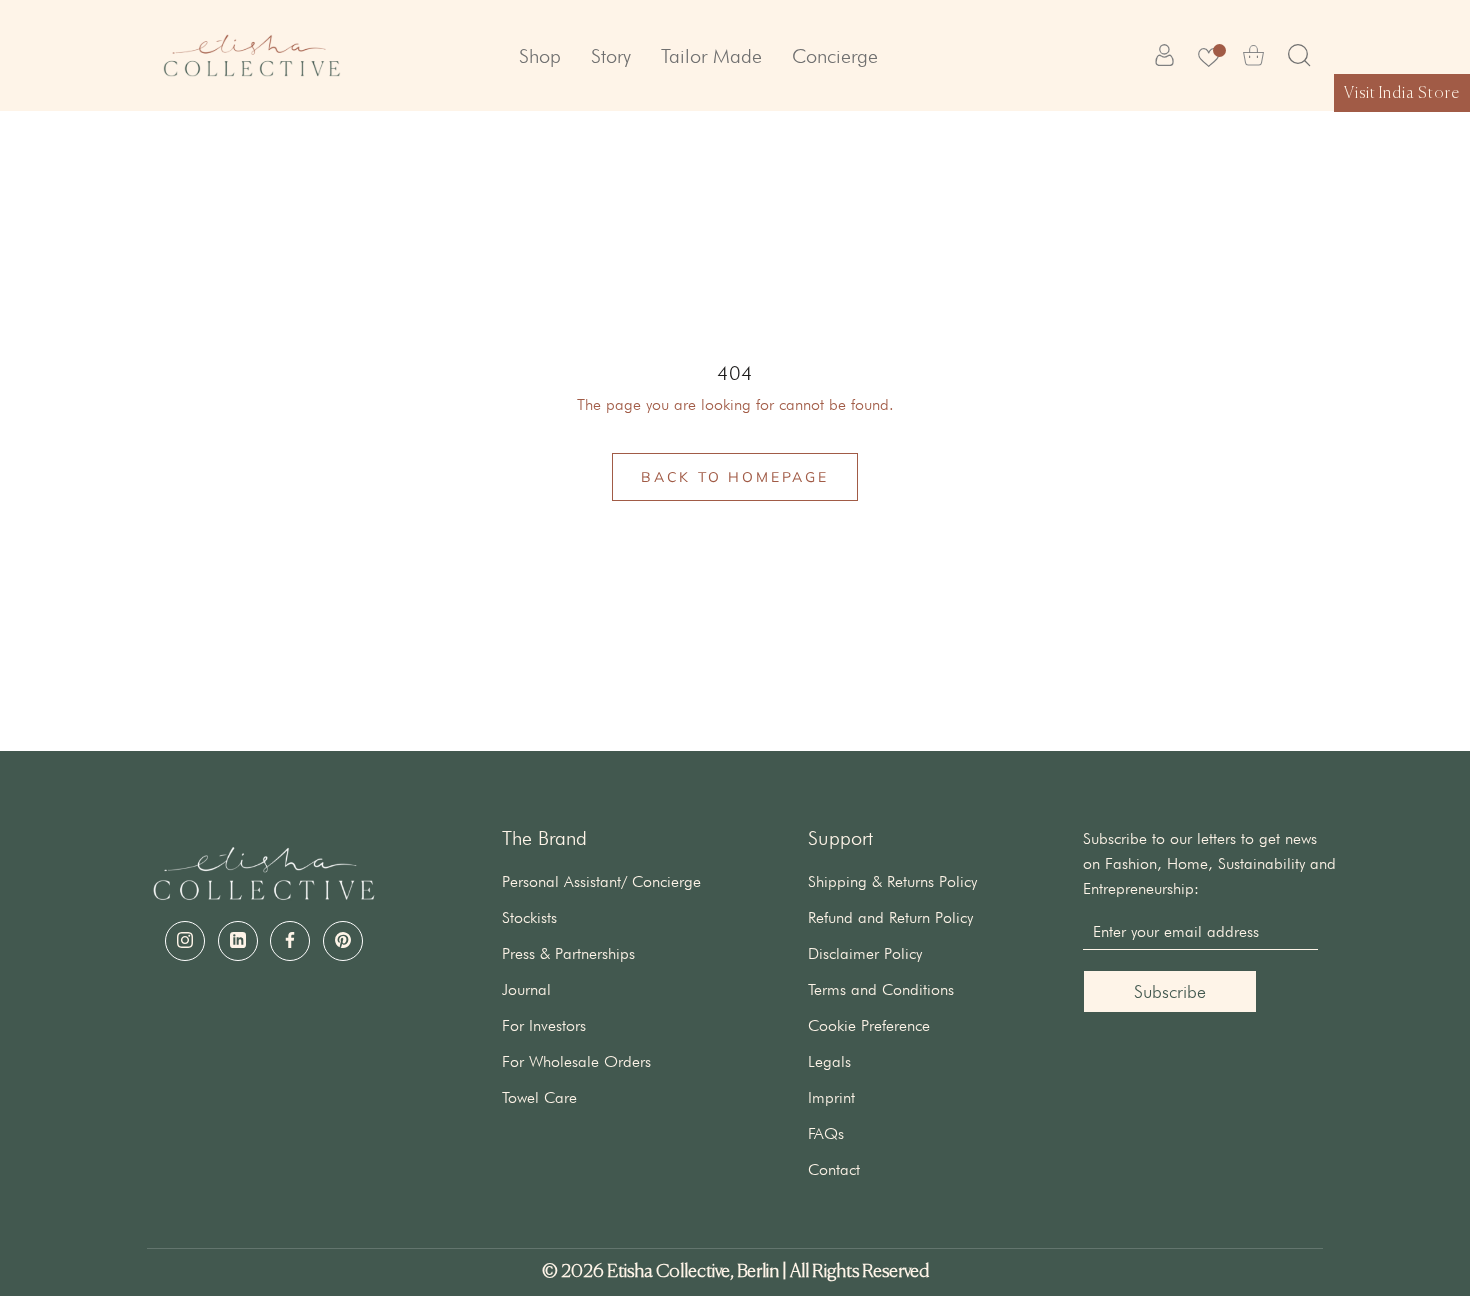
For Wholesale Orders (576, 1061)
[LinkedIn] (238, 941)
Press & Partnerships (568, 953)
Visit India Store (1402, 94)
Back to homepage (735, 477)
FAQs (826, 1133)
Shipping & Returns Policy (892, 881)
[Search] (1299, 55)
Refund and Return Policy (890, 917)
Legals (829, 1061)
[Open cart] (1253, 55)
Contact (834, 1169)
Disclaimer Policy (865, 953)
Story (611, 56)
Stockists (529, 917)
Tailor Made (711, 56)
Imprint (831, 1097)
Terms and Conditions (881, 989)
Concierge (835, 56)
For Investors (544, 1025)
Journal (526, 989)
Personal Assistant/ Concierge (601, 881)
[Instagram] (185, 941)
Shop (540, 56)
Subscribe (1170, 991)
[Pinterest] (343, 941)
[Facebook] (290, 941)
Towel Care (539, 1097)
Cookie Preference (869, 1025)
